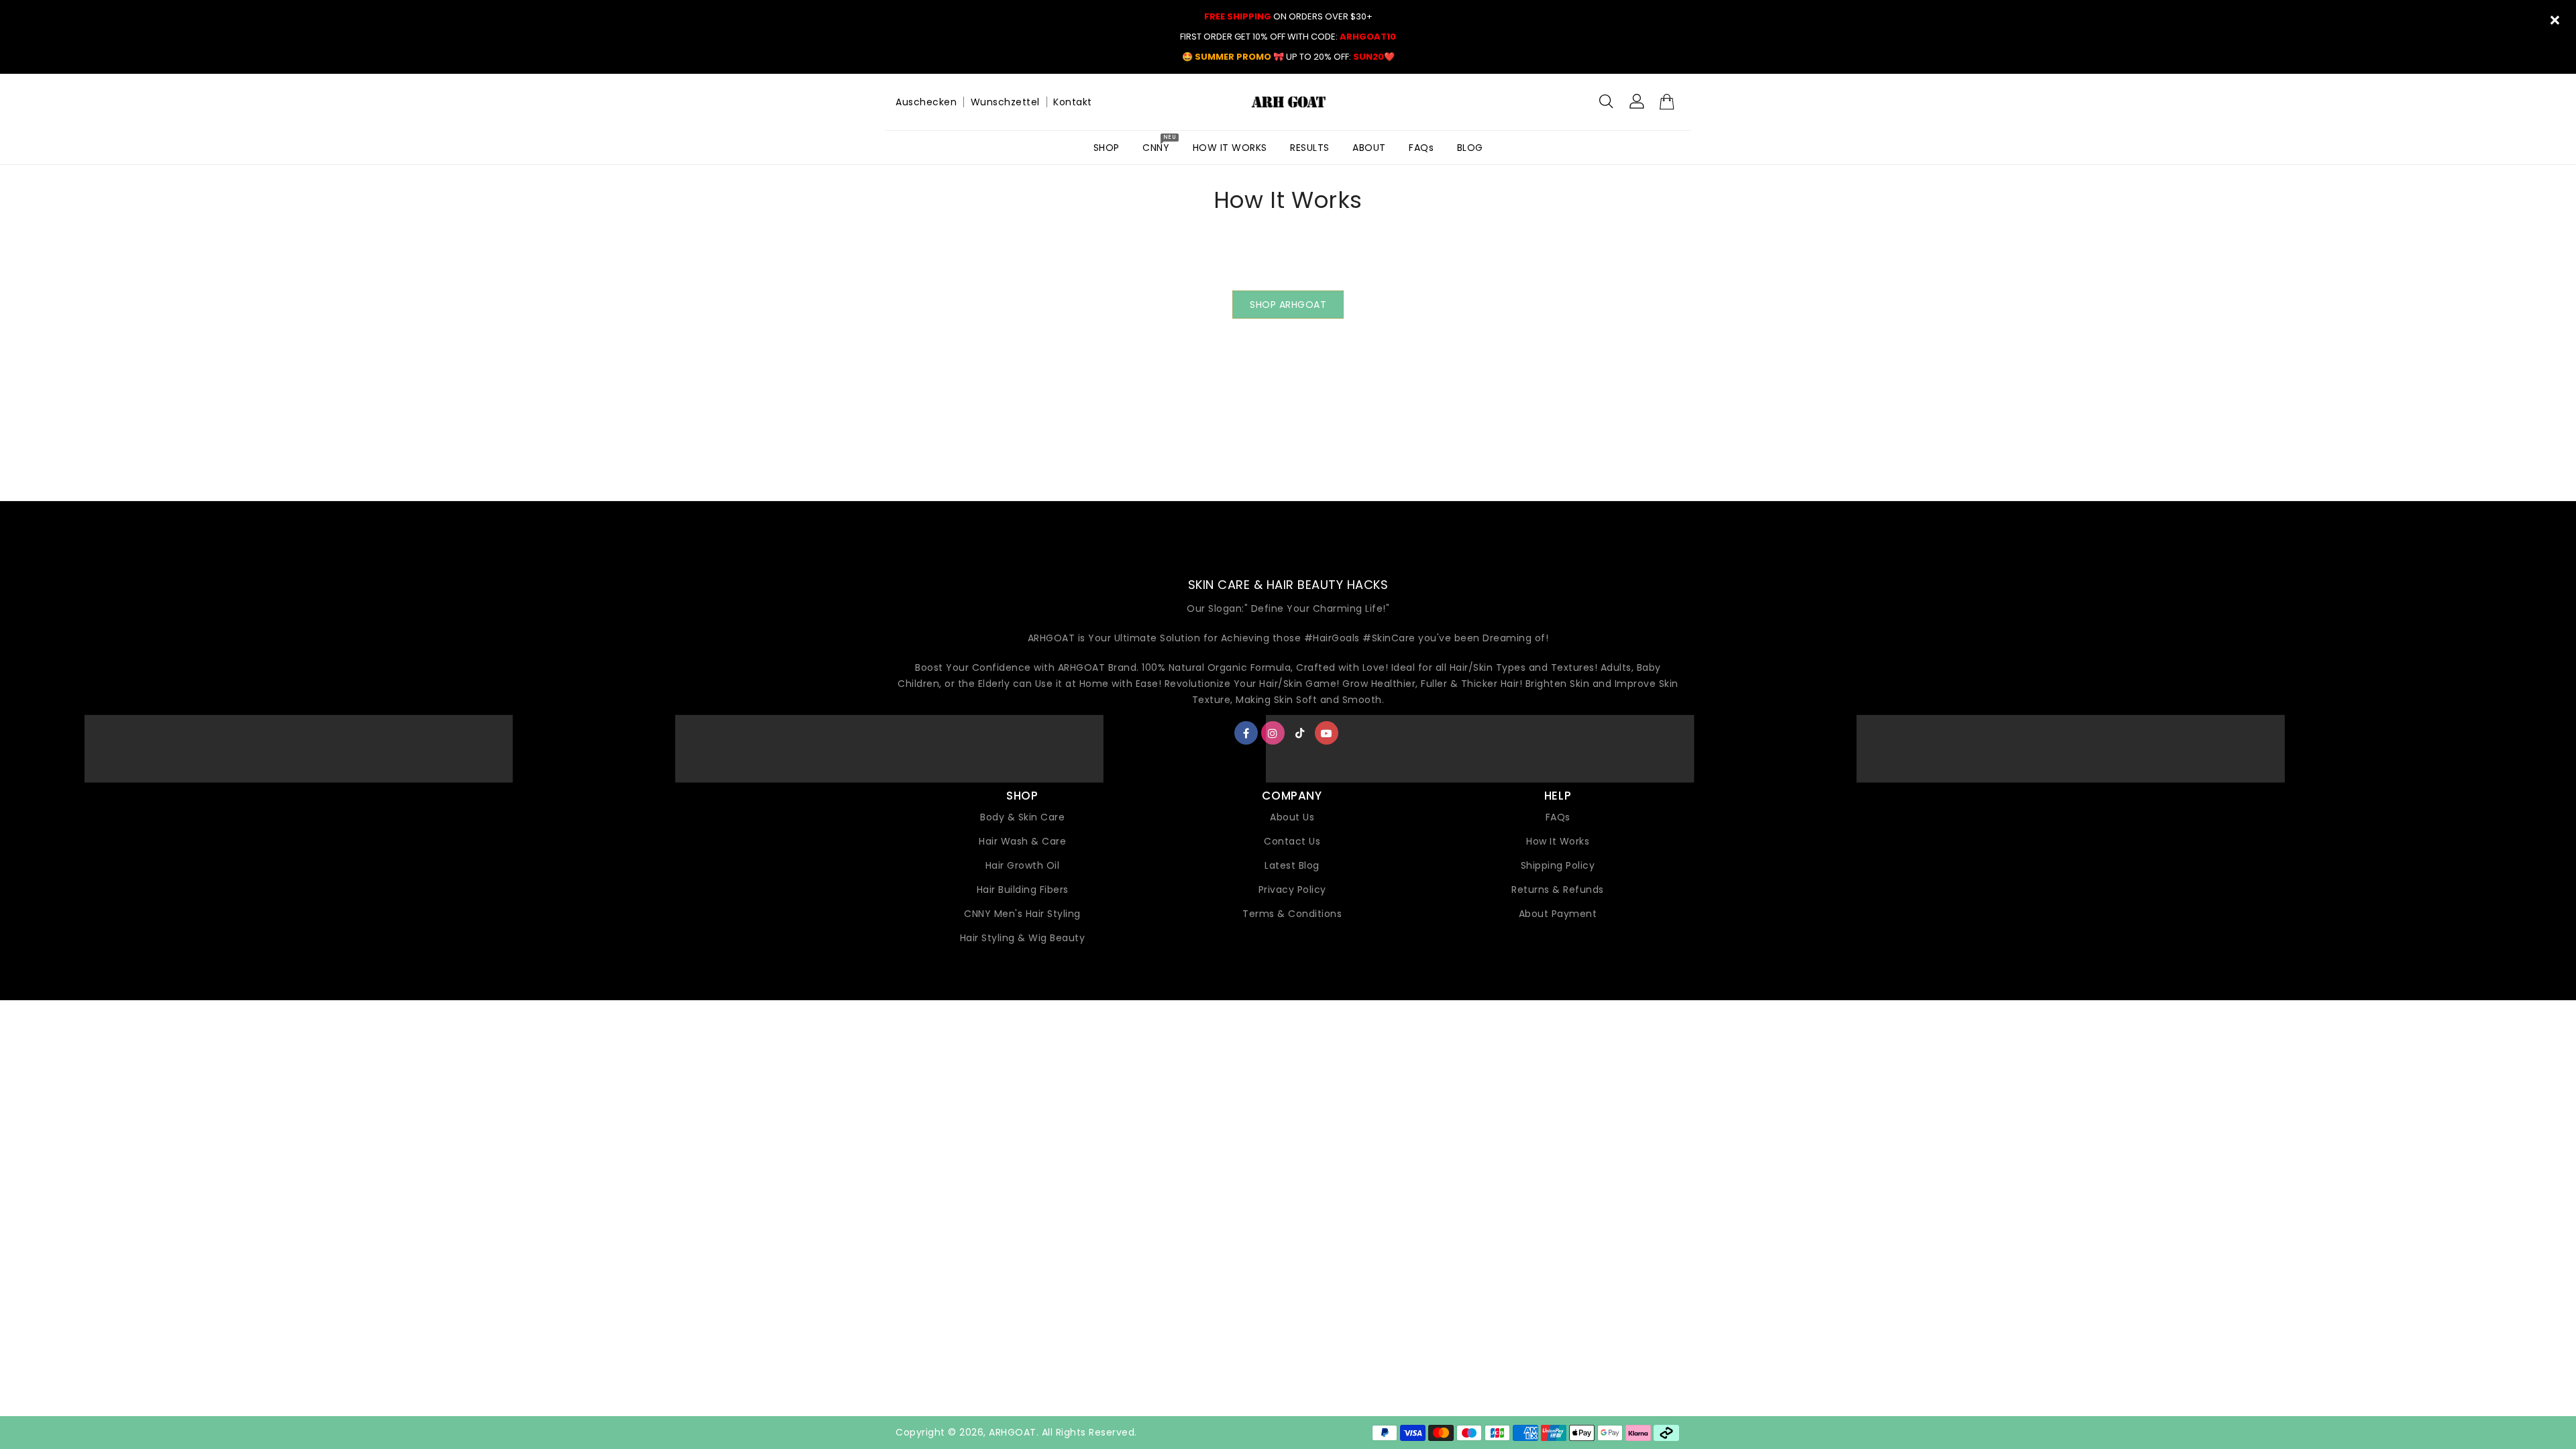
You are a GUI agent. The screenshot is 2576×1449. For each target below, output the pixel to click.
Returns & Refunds (1558, 890)
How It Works (1558, 841)
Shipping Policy (1558, 865)
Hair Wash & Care (1022, 841)
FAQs (1558, 817)
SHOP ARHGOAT (1288, 305)
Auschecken (926, 102)
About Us (1292, 817)
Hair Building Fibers (1023, 890)
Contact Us (1292, 841)
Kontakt (1073, 102)
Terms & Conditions (1292, 914)
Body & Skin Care (1022, 817)
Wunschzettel (1005, 102)
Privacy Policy (1292, 890)
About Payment (1558, 914)
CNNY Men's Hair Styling (1022, 914)
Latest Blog (1292, 865)
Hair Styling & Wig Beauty (1023, 938)
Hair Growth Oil (1023, 865)
